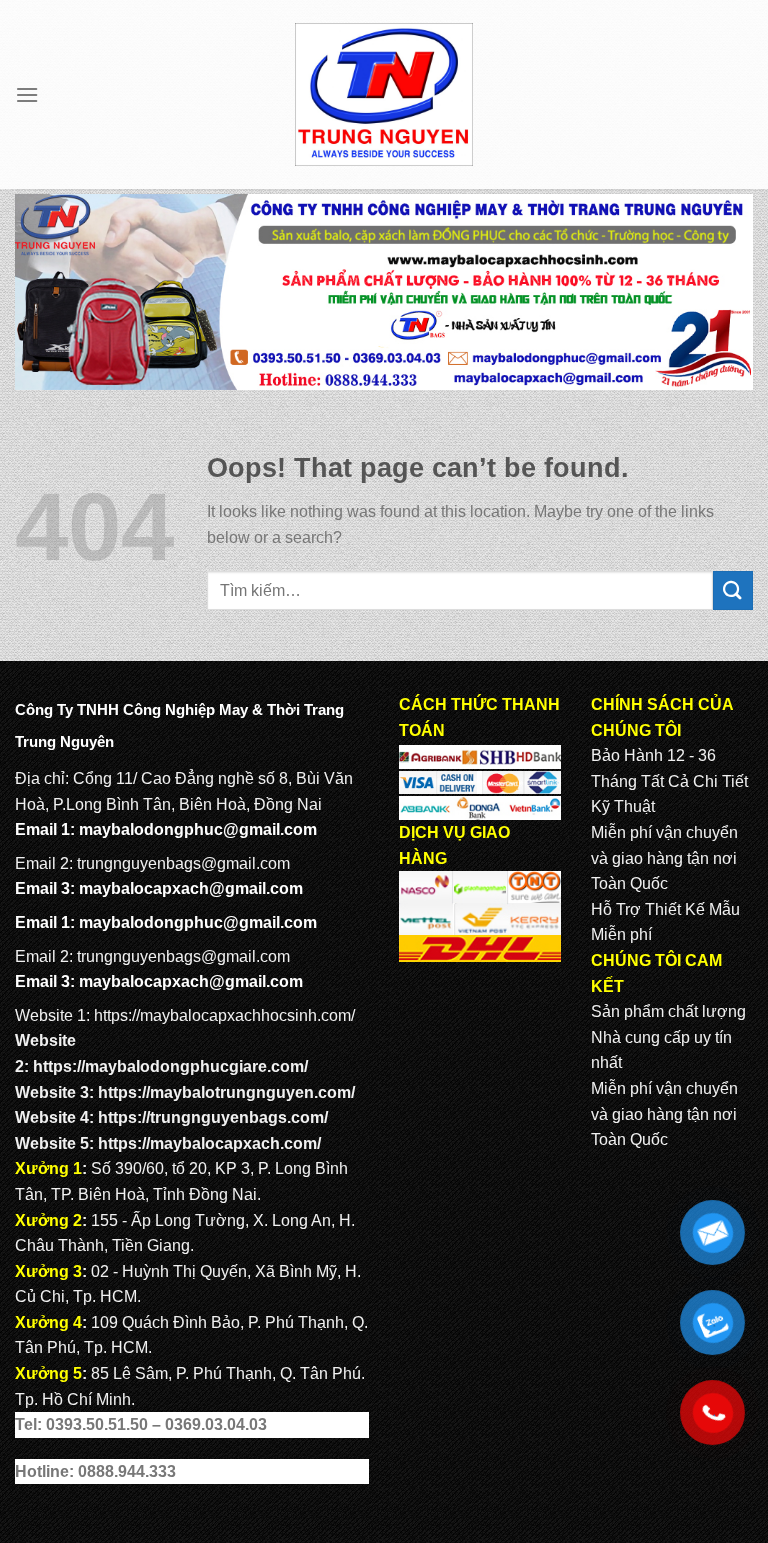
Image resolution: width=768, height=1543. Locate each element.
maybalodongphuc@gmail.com (198, 829)
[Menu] (27, 94)
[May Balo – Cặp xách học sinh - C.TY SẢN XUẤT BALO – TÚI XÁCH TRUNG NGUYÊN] (384, 94)
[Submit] (733, 590)
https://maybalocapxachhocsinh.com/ (224, 1015)
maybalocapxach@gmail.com (191, 888)
